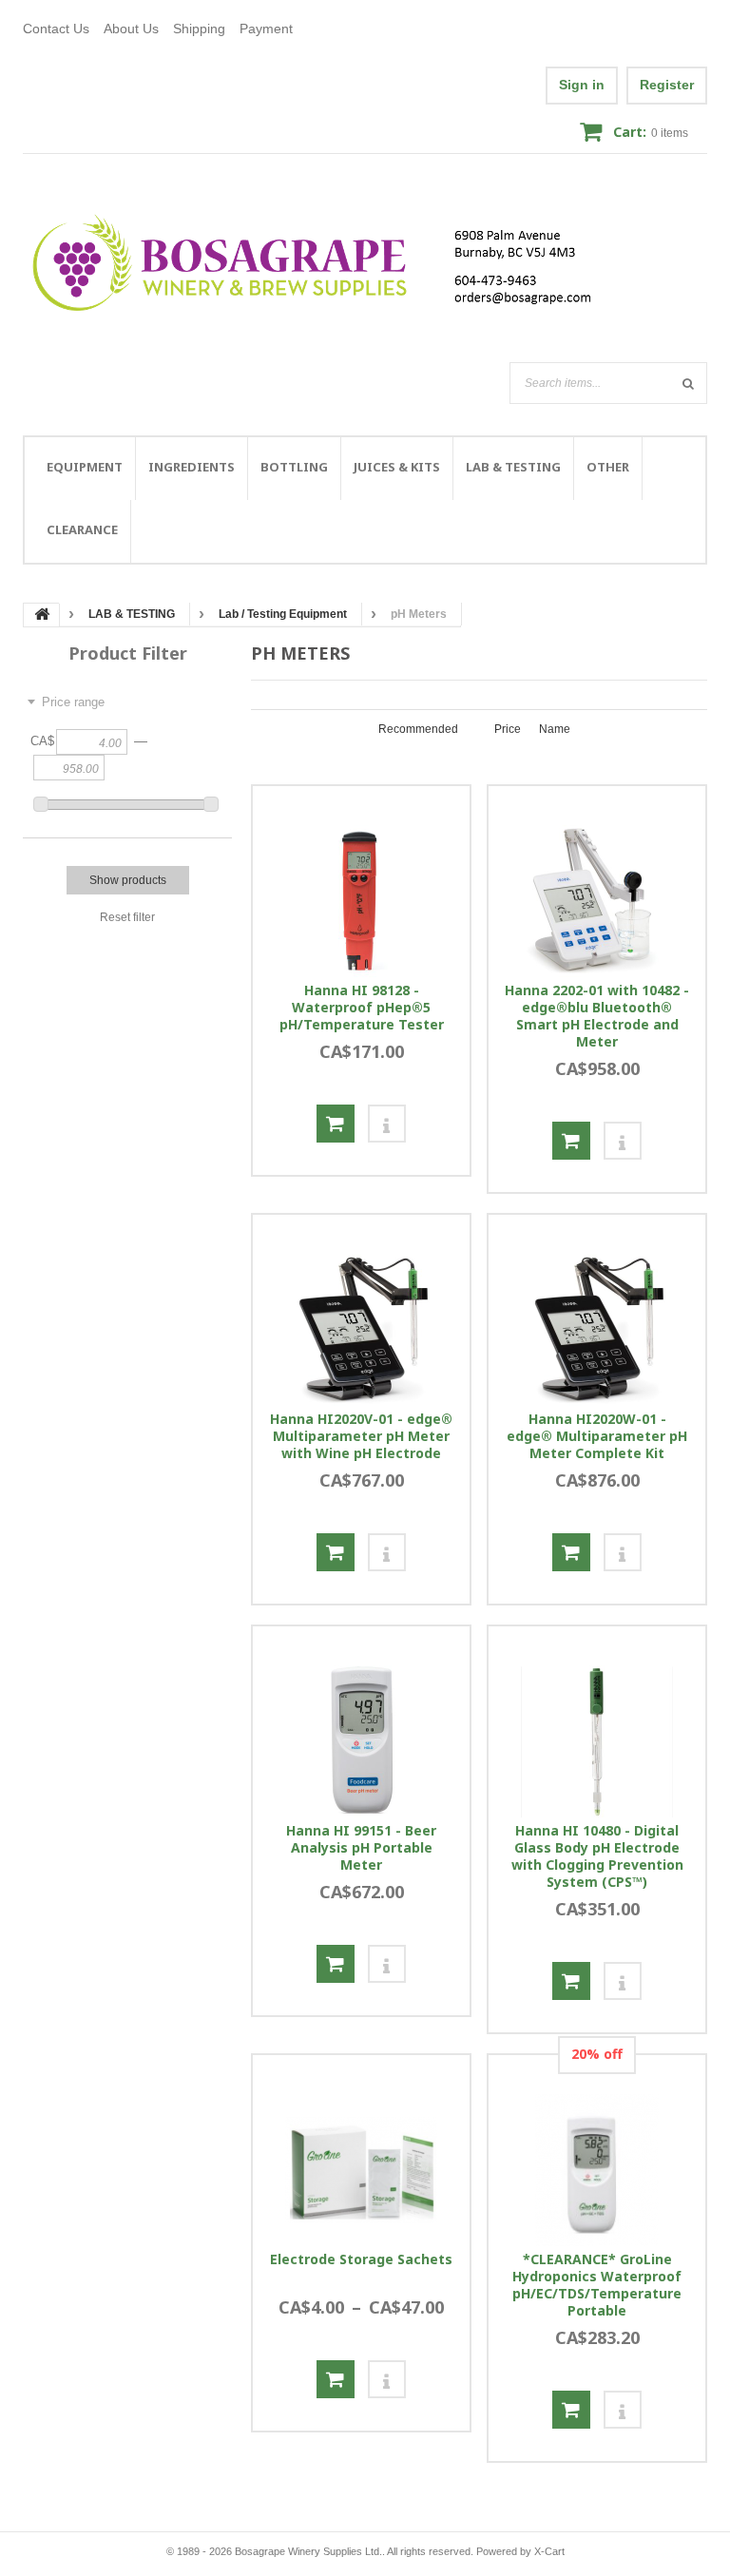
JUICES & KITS (397, 467)
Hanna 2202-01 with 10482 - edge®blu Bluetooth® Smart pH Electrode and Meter (597, 1016)
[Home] (324, 263)
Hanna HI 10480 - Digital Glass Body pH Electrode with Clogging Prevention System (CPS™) (597, 1856)
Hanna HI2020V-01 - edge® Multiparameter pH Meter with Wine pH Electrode (361, 1436)
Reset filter (127, 917)
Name (555, 729)
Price (508, 729)
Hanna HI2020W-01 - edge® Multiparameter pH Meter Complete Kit (597, 1436)
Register (667, 85)
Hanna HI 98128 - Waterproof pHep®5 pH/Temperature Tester (362, 1008)
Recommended (418, 729)
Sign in (582, 85)
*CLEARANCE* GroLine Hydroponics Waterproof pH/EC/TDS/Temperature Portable (597, 2285)
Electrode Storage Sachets (361, 2259)
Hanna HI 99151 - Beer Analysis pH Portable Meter (361, 1848)
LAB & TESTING (513, 467)
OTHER (608, 467)
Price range (73, 702)
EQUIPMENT (85, 467)
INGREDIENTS (192, 467)
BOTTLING (294, 467)
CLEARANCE (82, 529)
